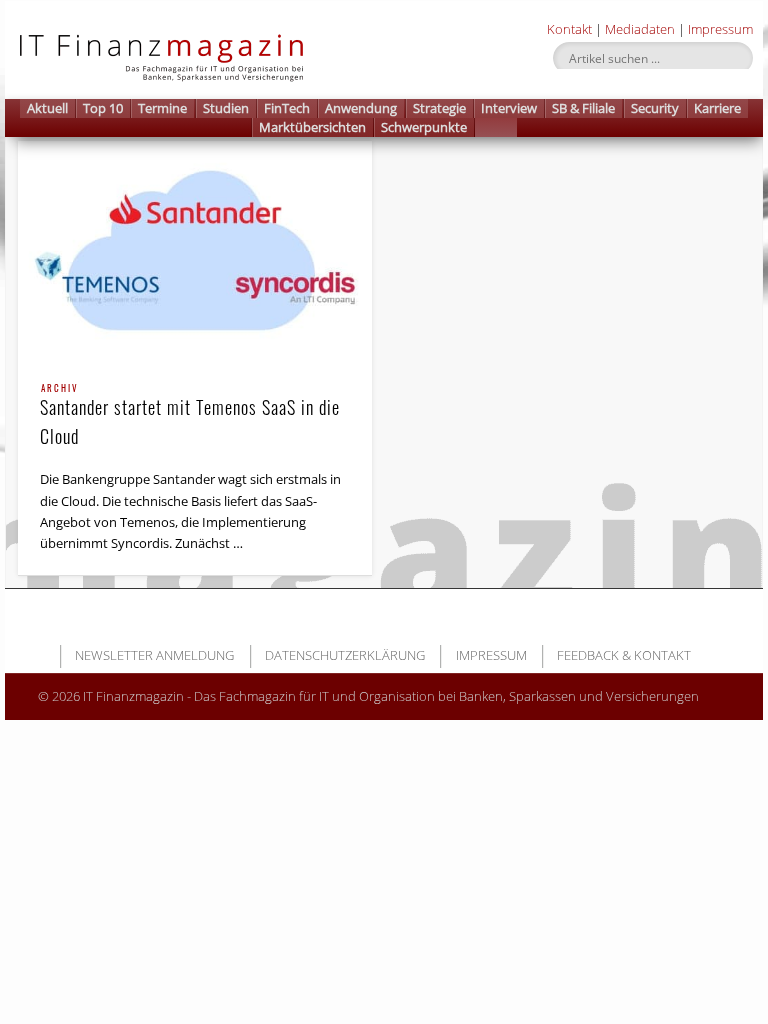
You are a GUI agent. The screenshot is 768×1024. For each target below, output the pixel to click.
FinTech (287, 108)
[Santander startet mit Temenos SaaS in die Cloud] (195, 251)
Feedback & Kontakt (624, 655)
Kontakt (569, 29)
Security (655, 108)
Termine (162, 108)
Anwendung (361, 108)
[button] (496, 127)
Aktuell (47, 108)
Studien (226, 108)
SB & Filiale (583, 108)
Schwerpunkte (424, 127)
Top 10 (103, 108)
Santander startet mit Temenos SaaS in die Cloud (190, 416)
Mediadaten (640, 29)
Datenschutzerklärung (345, 655)
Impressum (720, 29)
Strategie (439, 108)
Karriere (717, 108)
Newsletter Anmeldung (154, 655)
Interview (509, 108)
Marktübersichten (312, 127)
